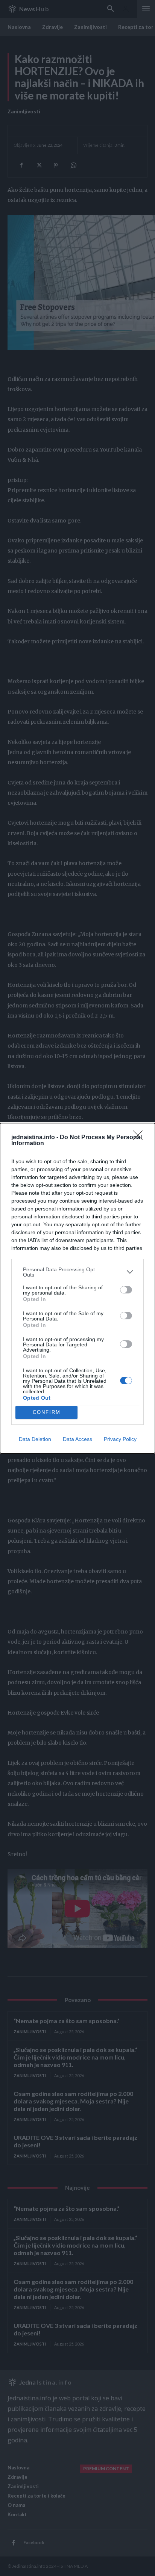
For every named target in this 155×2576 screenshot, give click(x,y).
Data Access (77, 1439)
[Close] (140, 1138)
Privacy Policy (120, 1439)
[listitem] (77, 1272)
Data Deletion (35, 1439)
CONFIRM (47, 1412)
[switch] (126, 1290)
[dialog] (77, 1288)
